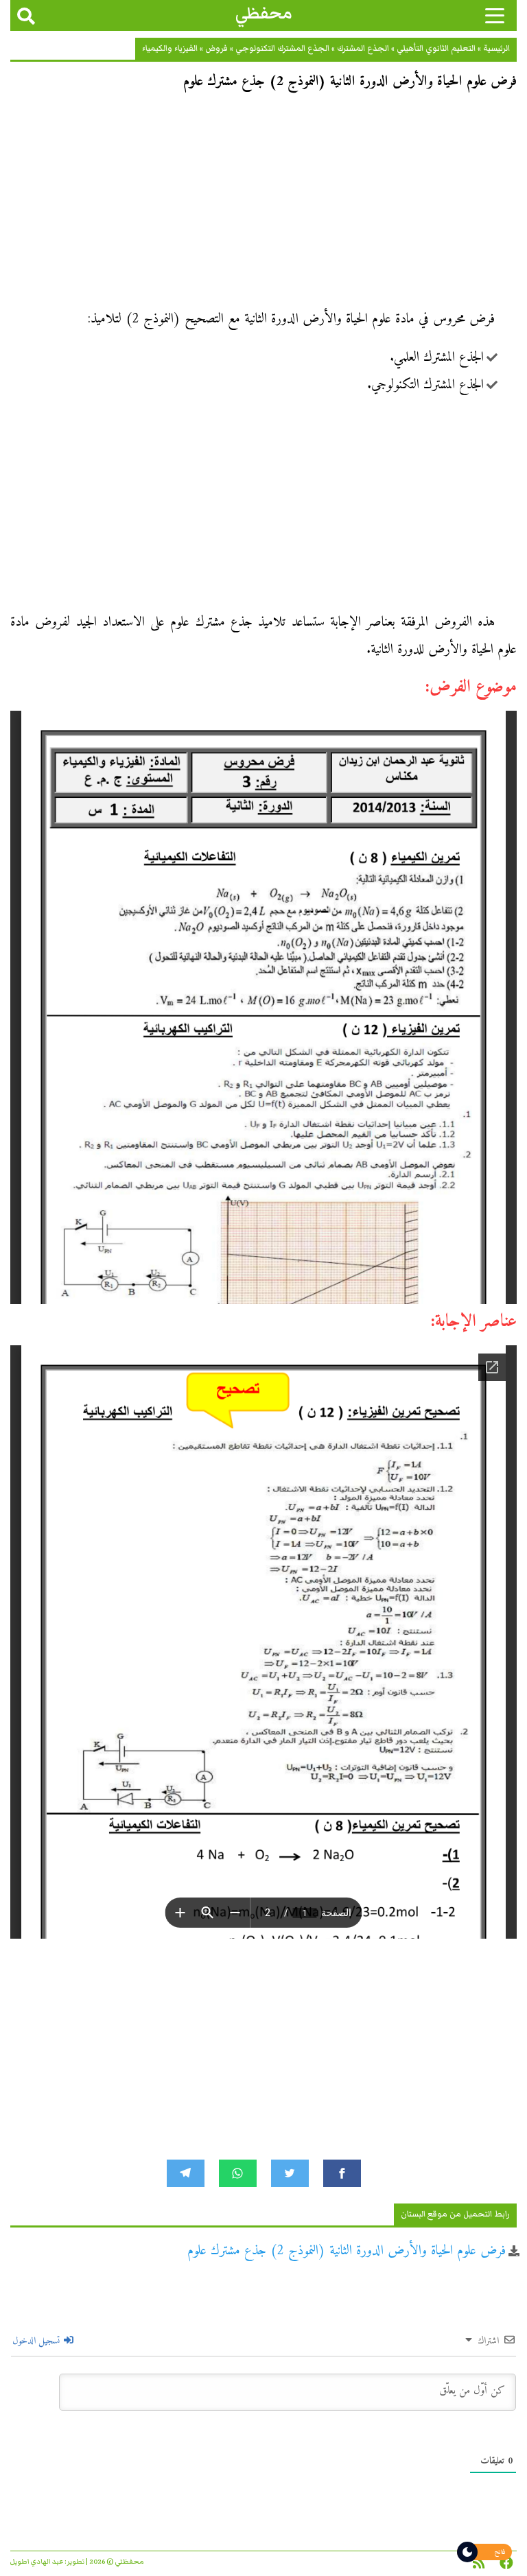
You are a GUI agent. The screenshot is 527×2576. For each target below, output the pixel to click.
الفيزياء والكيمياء (170, 48)
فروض (216, 48)
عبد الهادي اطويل (37, 2562)
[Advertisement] (263, 204)
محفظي (264, 13)
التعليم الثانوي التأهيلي (436, 48)
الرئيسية (496, 48)
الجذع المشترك (363, 48)
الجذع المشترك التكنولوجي (282, 48)
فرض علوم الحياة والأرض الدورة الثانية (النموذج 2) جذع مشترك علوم (347, 2251)
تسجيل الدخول (37, 2341)
